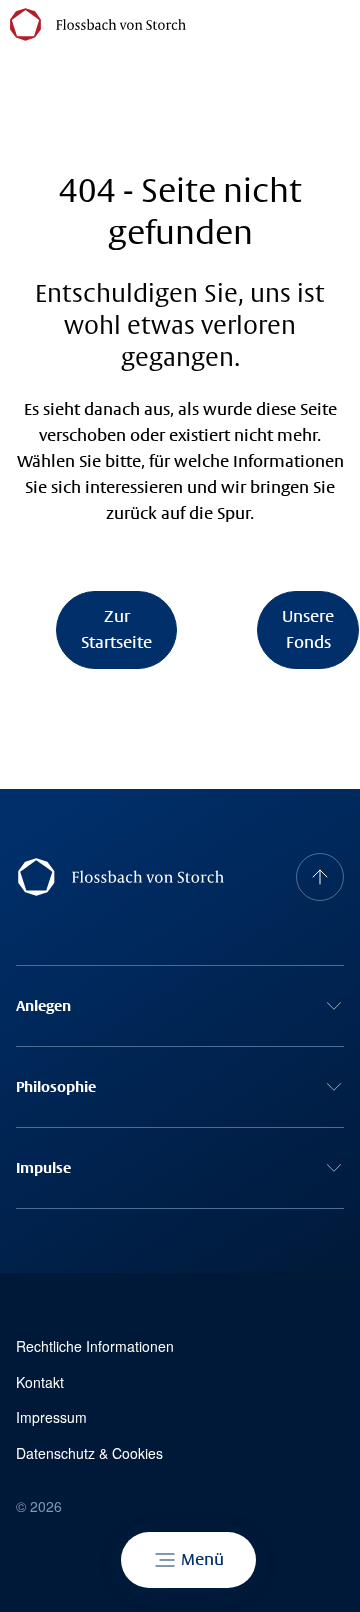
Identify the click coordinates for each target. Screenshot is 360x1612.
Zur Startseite (116, 629)
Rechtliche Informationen (95, 1346)
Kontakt (40, 1382)
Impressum (51, 1417)
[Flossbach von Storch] (98, 24)
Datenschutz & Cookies (89, 1453)
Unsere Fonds (308, 629)
